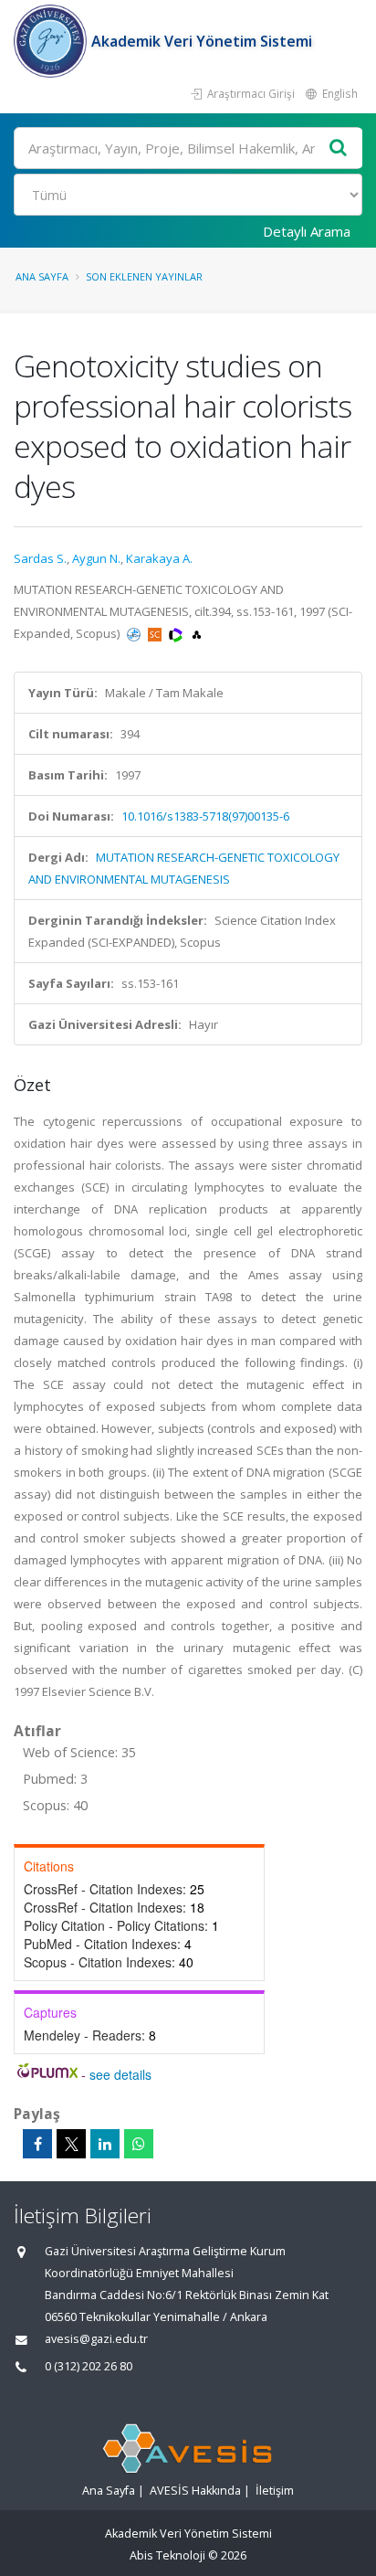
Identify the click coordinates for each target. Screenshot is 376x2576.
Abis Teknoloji (167, 2555)
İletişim (275, 2491)
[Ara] (339, 148)
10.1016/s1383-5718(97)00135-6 (205, 816)
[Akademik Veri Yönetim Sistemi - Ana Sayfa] (52, 41)
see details (120, 2074)
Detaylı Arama (307, 231)
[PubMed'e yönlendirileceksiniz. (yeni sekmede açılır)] (135, 633)
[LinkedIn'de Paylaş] (105, 2144)
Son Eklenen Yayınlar (144, 276)
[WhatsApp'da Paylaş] (139, 2144)
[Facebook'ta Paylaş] (37, 2144)
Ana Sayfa (42, 276)
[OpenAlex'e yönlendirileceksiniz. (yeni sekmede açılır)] (197, 633)
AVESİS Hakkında (195, 2491)
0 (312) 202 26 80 (89, 2366)
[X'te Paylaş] (71, 2144)
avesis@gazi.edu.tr (96, 2339)
